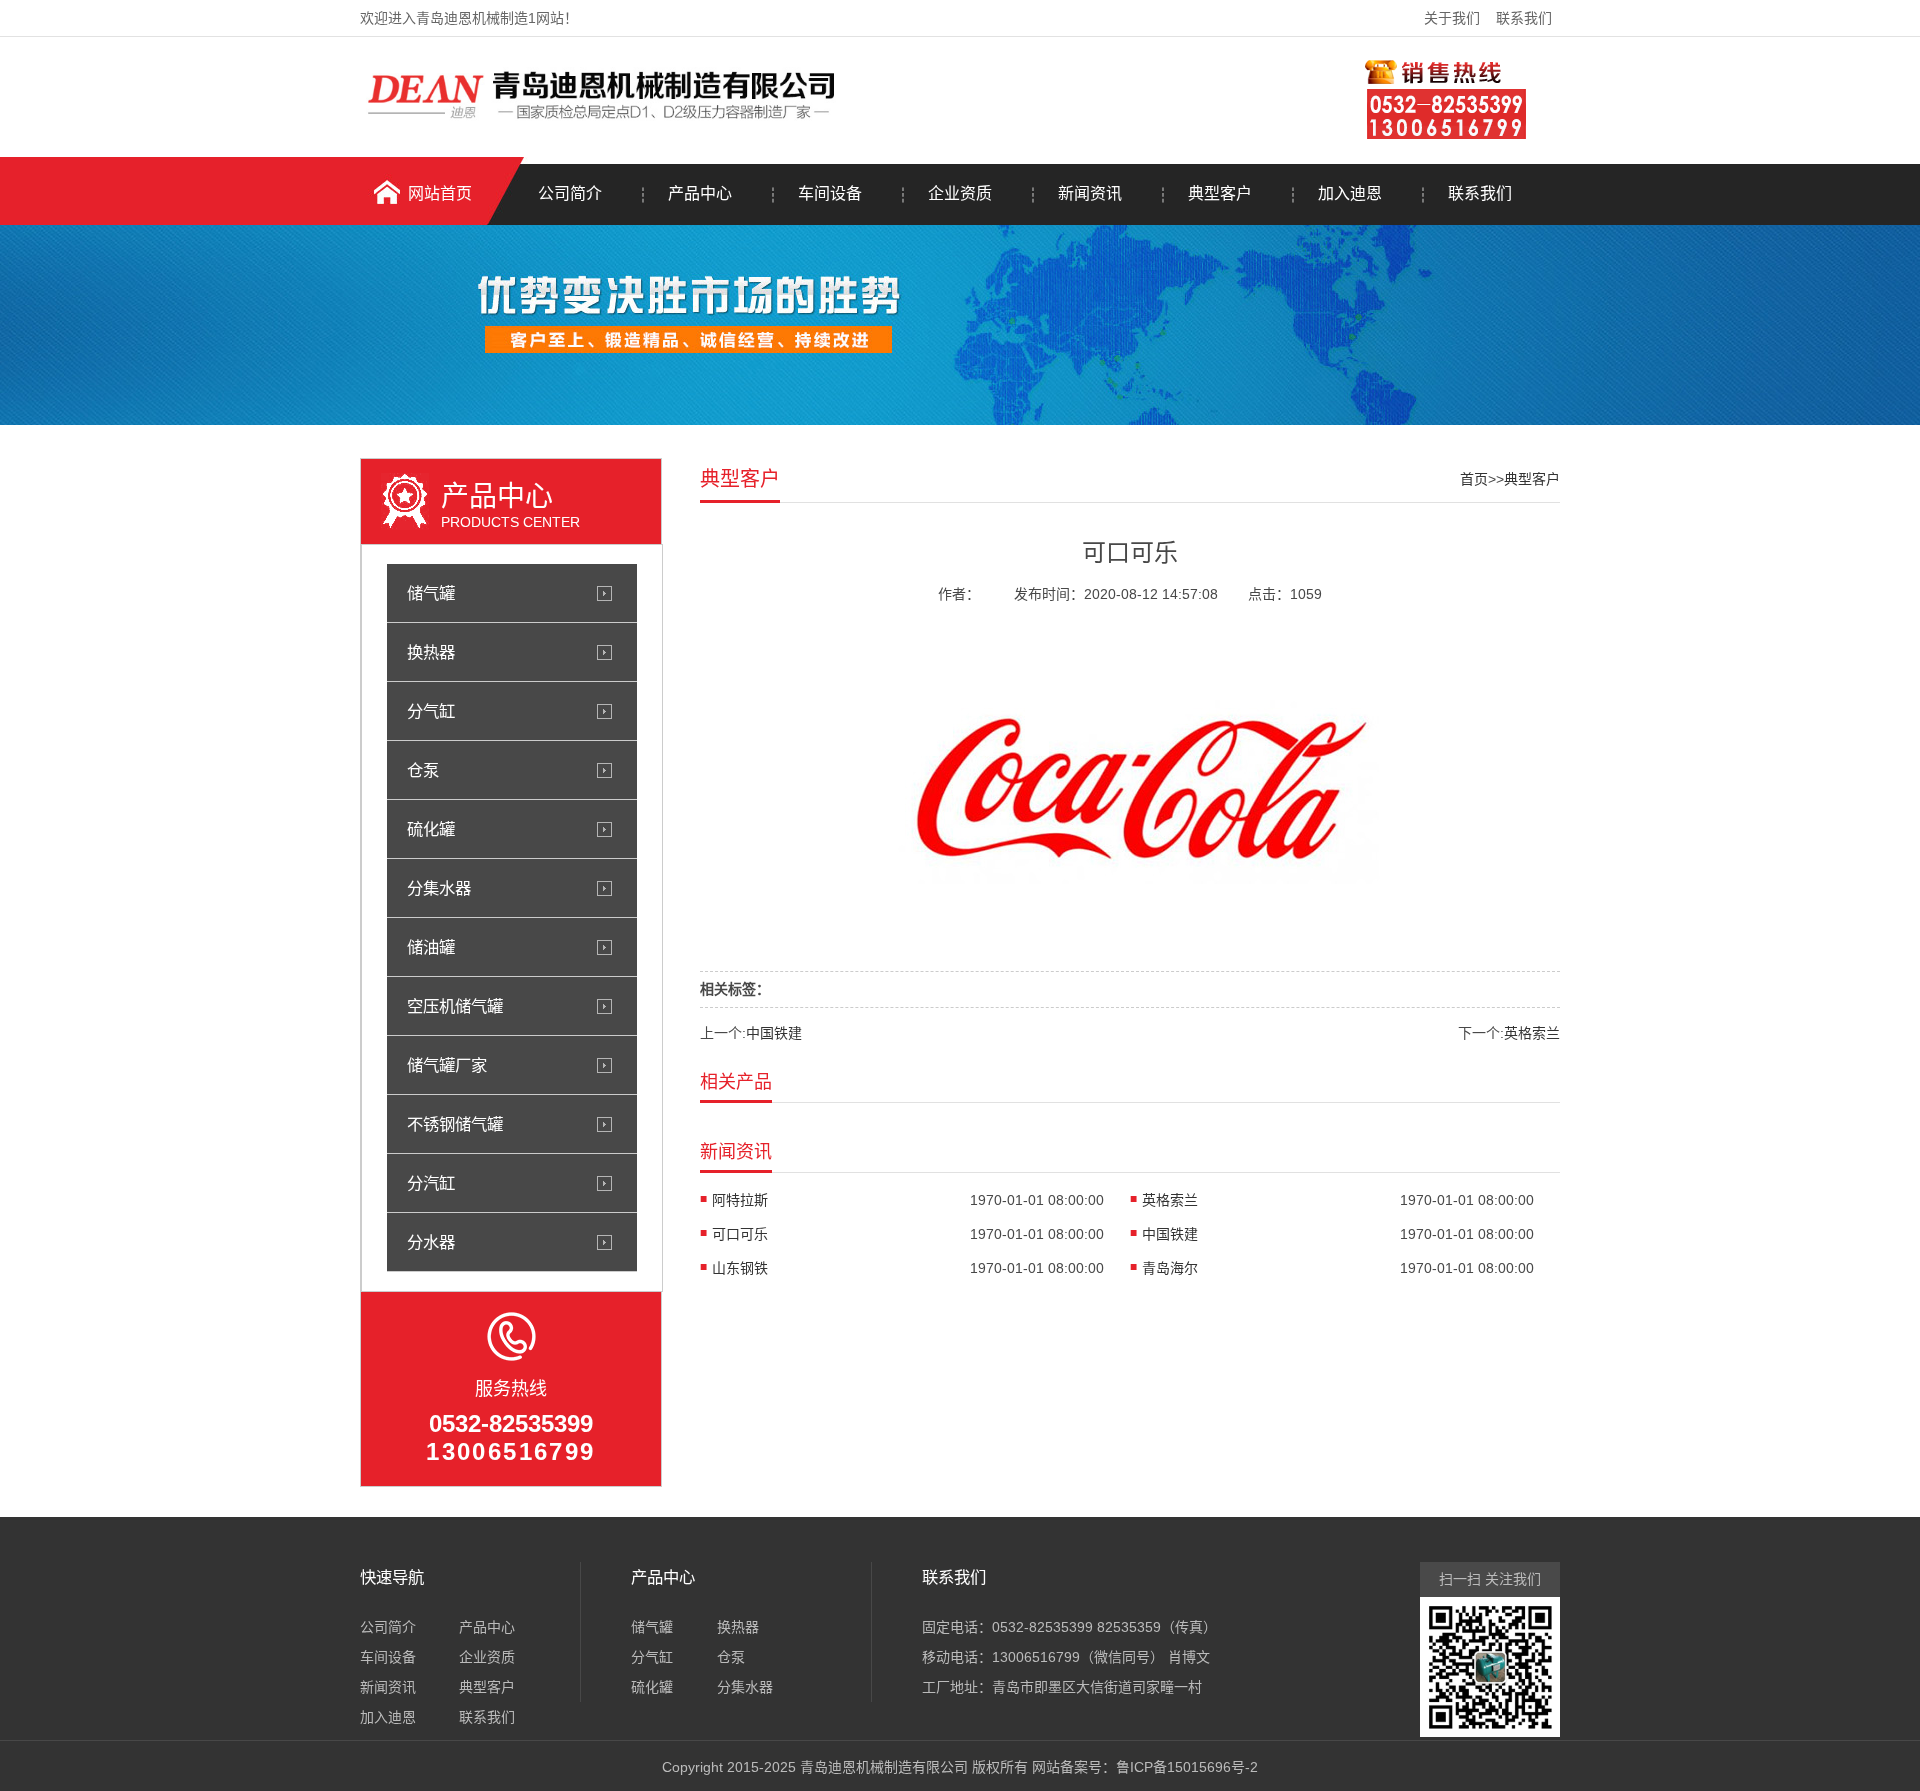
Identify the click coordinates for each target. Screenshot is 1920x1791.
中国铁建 (774, 1033)
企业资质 (960, 193)
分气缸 (431, 711)
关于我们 (1452, 18)
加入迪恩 (1350, 193)
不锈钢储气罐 (455, 1124)
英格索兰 (1532, 1033)
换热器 (431, 652)
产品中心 (700, 193)
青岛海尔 (1170, 1268)
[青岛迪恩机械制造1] (605, 123)
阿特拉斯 (740, 1200)
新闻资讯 (1090, 193)
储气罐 (431, 593)
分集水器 (439, 888)
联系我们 (1524, 18)
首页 (1474, 479)
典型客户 (1220, 193)
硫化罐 (431, 829)
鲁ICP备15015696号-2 (1187, 1767)
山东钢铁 (740, 1268)
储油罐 (431, 947)
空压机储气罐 (455, 1006)
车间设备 (830, 193)
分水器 (431, 1242)
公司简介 (570, 193)
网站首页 (440, 193)
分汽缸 (431, 1183)
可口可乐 (740, 1234)
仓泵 (423, 770)
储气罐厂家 (447, 1065)
